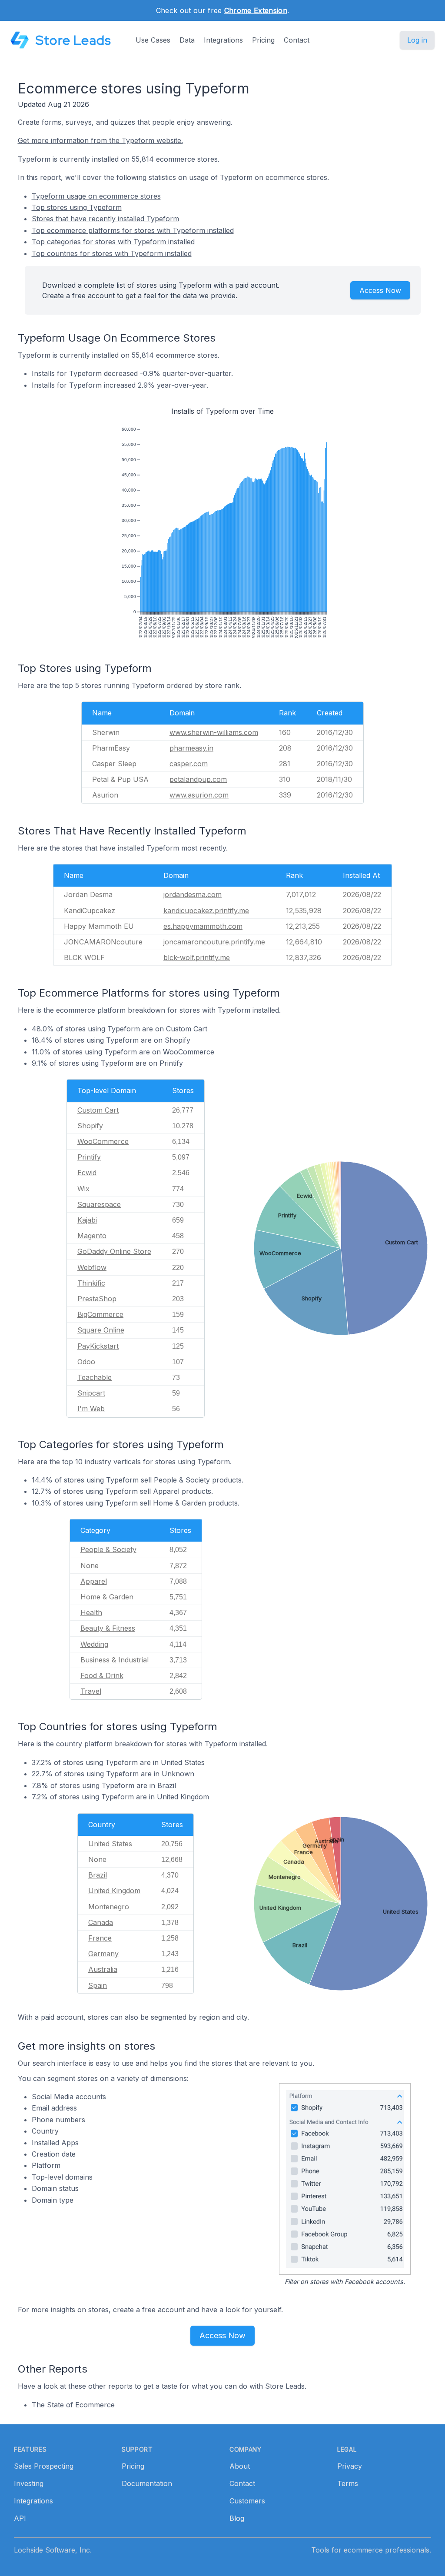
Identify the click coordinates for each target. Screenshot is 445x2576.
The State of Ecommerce (73, 2405)
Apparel (94, 1581)
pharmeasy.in (191, 748)
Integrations (223, 40)
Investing (29, 2483)
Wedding (94, 1644)
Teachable (95, 1377)
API (20, 2518)
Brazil (98, 1875)
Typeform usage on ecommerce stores (96, 196)
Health (91, 1612)
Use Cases (153, 40)
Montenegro (109, 1907)
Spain (98, 1985)
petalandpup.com (198, 779)
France (100, 1938)
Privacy (350, 2466)
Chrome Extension (256, 10)
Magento (92, 1236)
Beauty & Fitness (108, 1628)
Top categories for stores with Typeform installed (113, 242)
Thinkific (91, 1283)
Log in (417, 40)
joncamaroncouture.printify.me (214, 942)
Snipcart (91, 1393)
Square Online (101, 1330)
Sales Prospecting (44, 2466)
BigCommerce (100, 1314)
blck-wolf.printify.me (197, 957)
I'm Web (91, 1409)
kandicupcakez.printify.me (206, 911)
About (240, 2466)
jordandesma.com (193, 894)
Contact (297, 40)
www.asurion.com (199, 795)
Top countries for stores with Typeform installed (112, 253)
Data (187, 40)
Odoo (86, 1362)
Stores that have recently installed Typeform (105, 219)
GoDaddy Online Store (114, 1251)
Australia (103, 1969)
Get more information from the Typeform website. (100, 140)
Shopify (90, 1126)
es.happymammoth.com (203, 926)
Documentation (147, 2483)
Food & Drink (102, 1675)
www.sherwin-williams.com (214, 732)
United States (110, 1844)
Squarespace (99, 1204)
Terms (348, 2483)
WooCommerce (103, 1141)
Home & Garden (107, 1597)
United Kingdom (114, 1891)
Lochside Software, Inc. (53, 2550)
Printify (89, 1157)
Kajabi (87, 1220)
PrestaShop (97, 1299)
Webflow (92, 1267)
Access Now (380, 290)
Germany (103, 1954)
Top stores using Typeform (77, 207)
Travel (91, 1691)
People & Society (108, 1549)
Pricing (263, 40)
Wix (83, 1189)
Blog (237, 2518)
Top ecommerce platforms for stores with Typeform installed (133, 230)
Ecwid (87, 1173)
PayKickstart (98, 1346)
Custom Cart (98, 1110)
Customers (247, 2501)
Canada (101, 1922)
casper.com (189, 764)
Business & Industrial (115, 1660)
